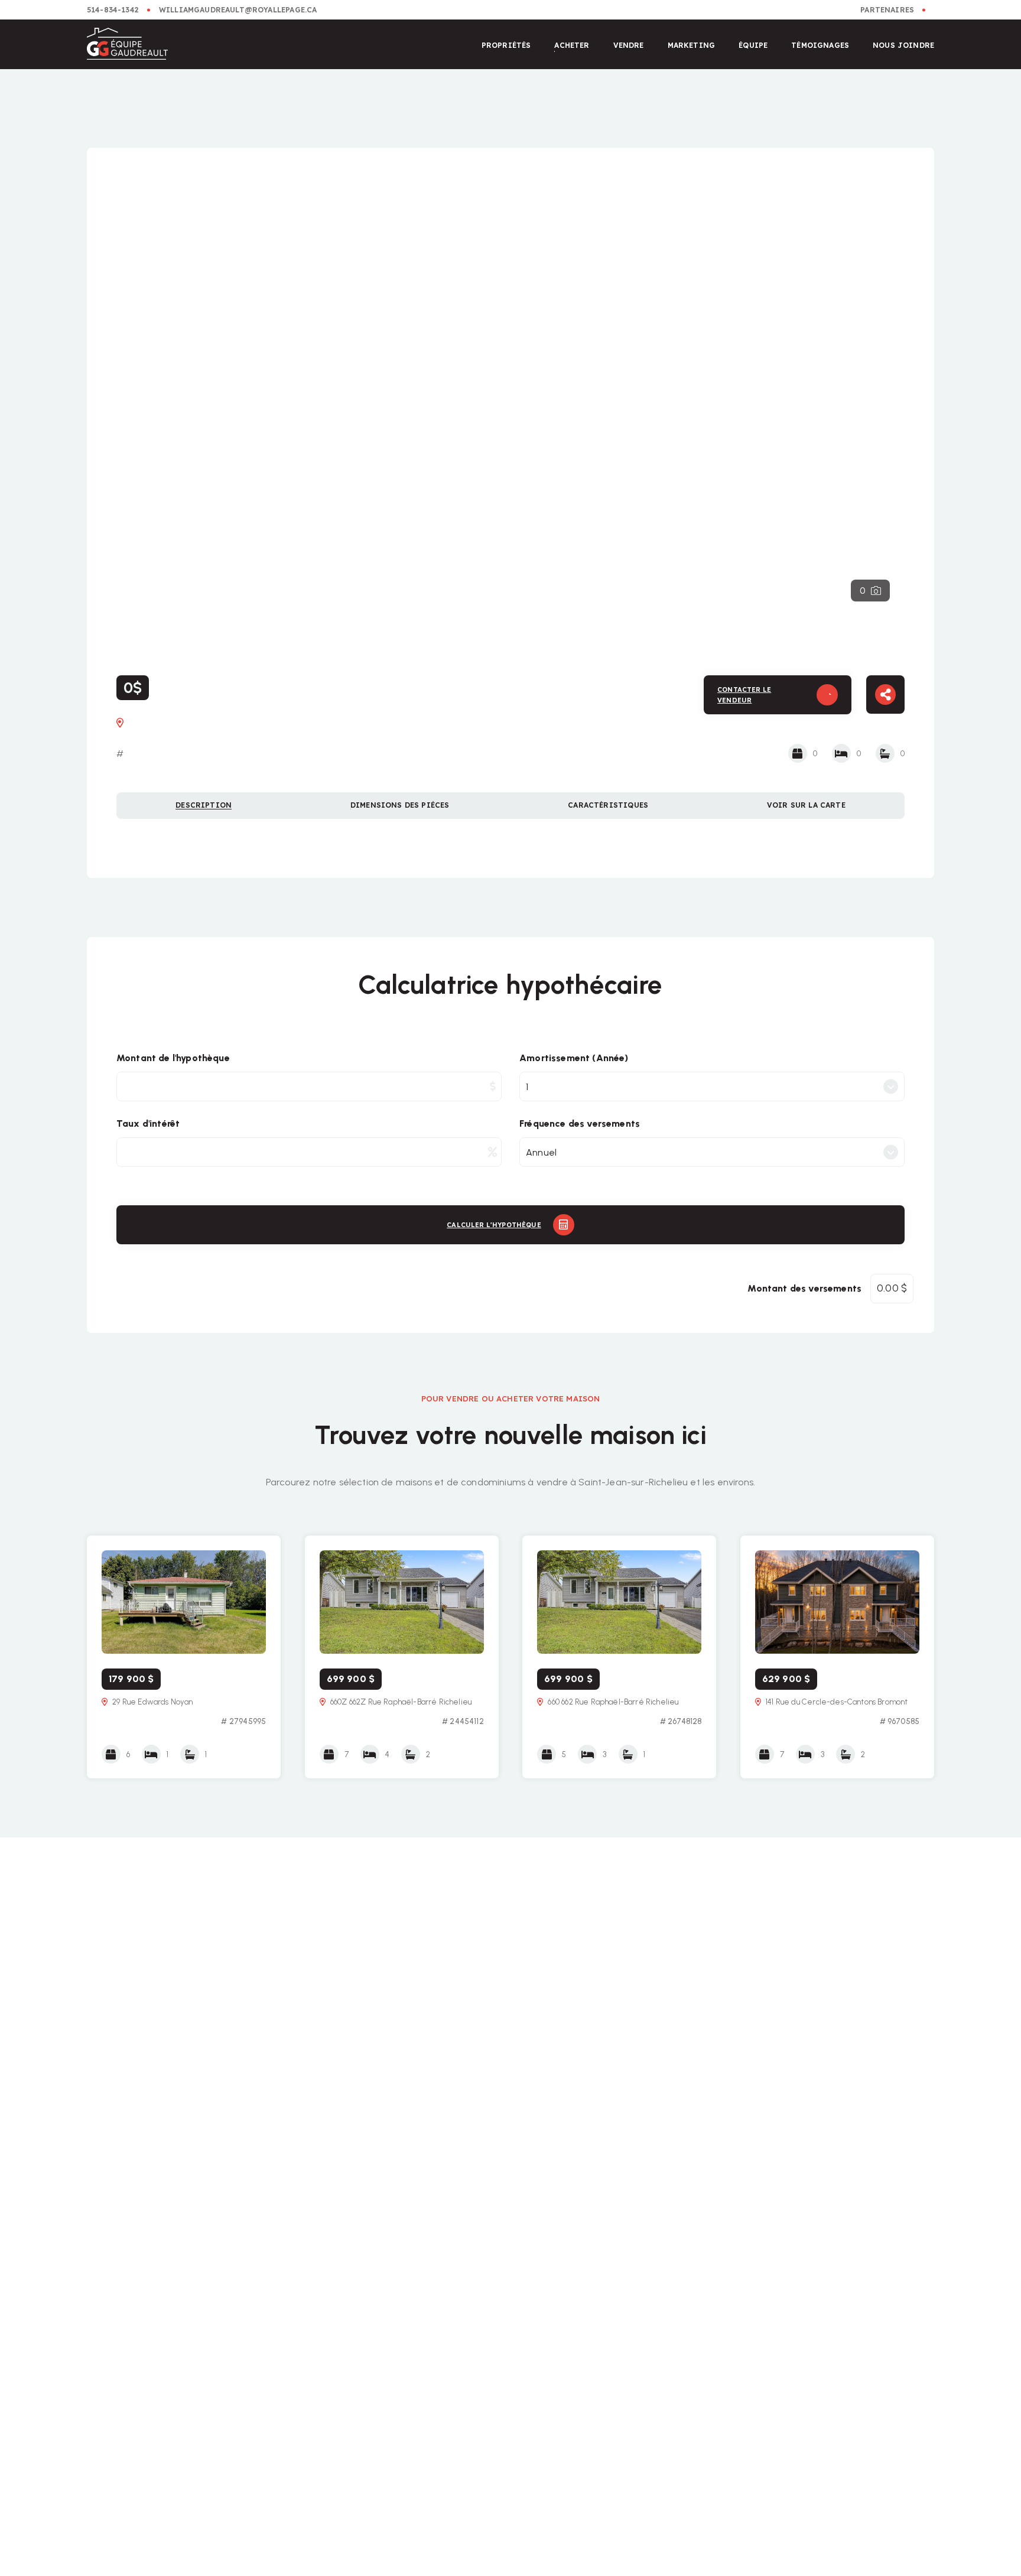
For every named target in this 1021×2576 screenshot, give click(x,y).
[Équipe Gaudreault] (127, 45)
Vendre (629, 45)
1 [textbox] (527, 1087)
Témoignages (820, 45)
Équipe (753, 45)
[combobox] (712, 1087)
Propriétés (506, 45)
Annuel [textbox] (541, 1152)
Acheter (572, 45)
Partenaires (887, 10)
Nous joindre (903, 45)
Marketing (692, 45)
